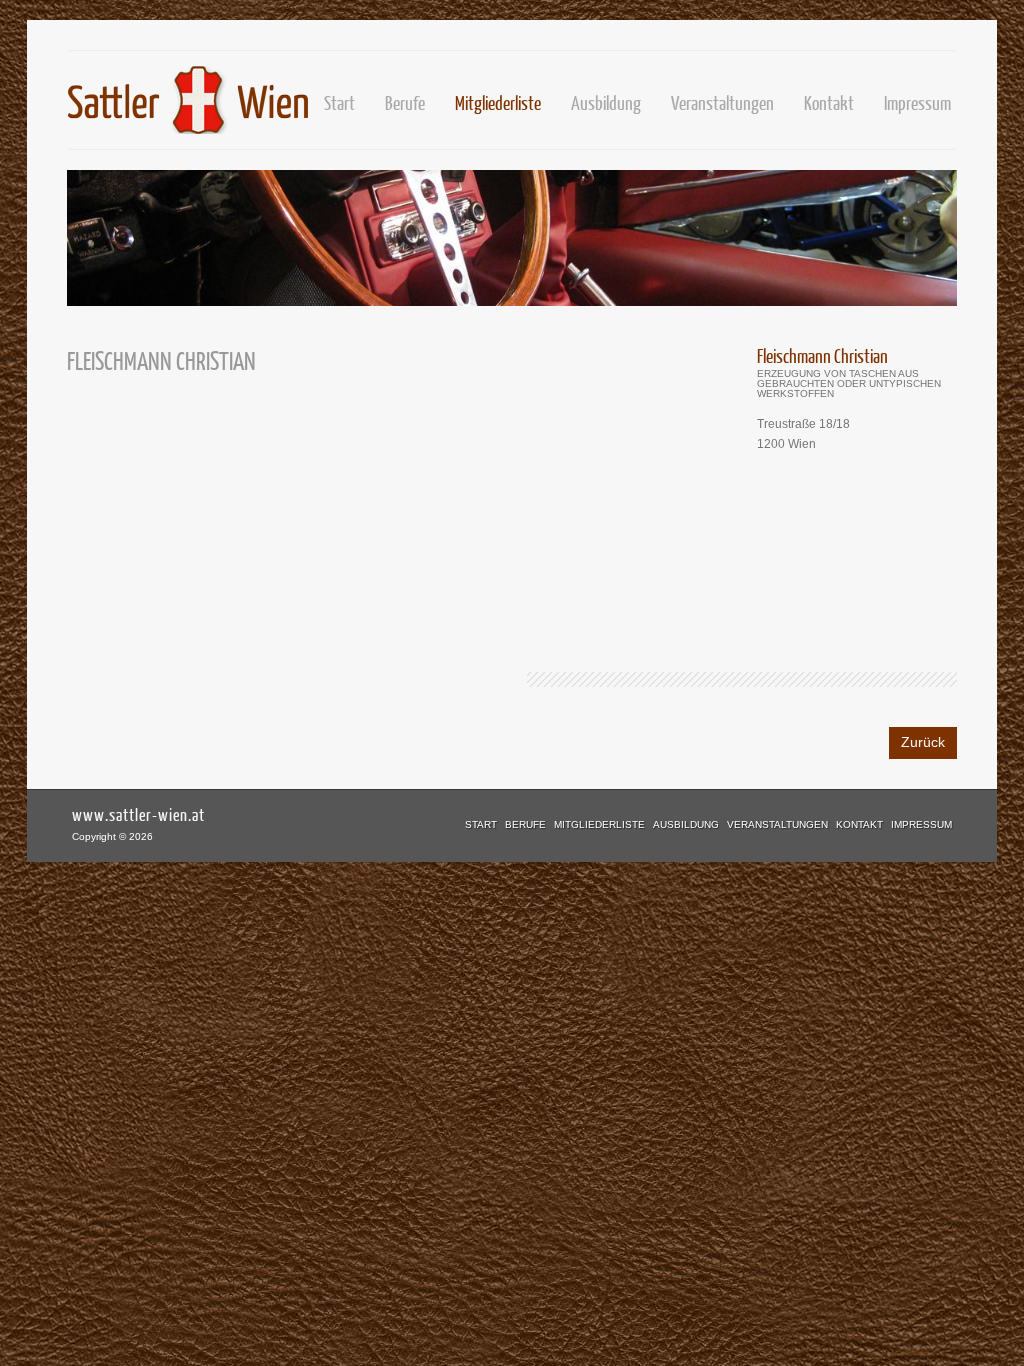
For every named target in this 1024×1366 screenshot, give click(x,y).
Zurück (923, 742)
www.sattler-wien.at (138, 814)
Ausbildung (606, 102)
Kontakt (829, 102)
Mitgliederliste (498, 102)
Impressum (917, 102)
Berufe (525, 824)
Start (339, 102)
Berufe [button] (405, 102)
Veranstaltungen (722, 102)
